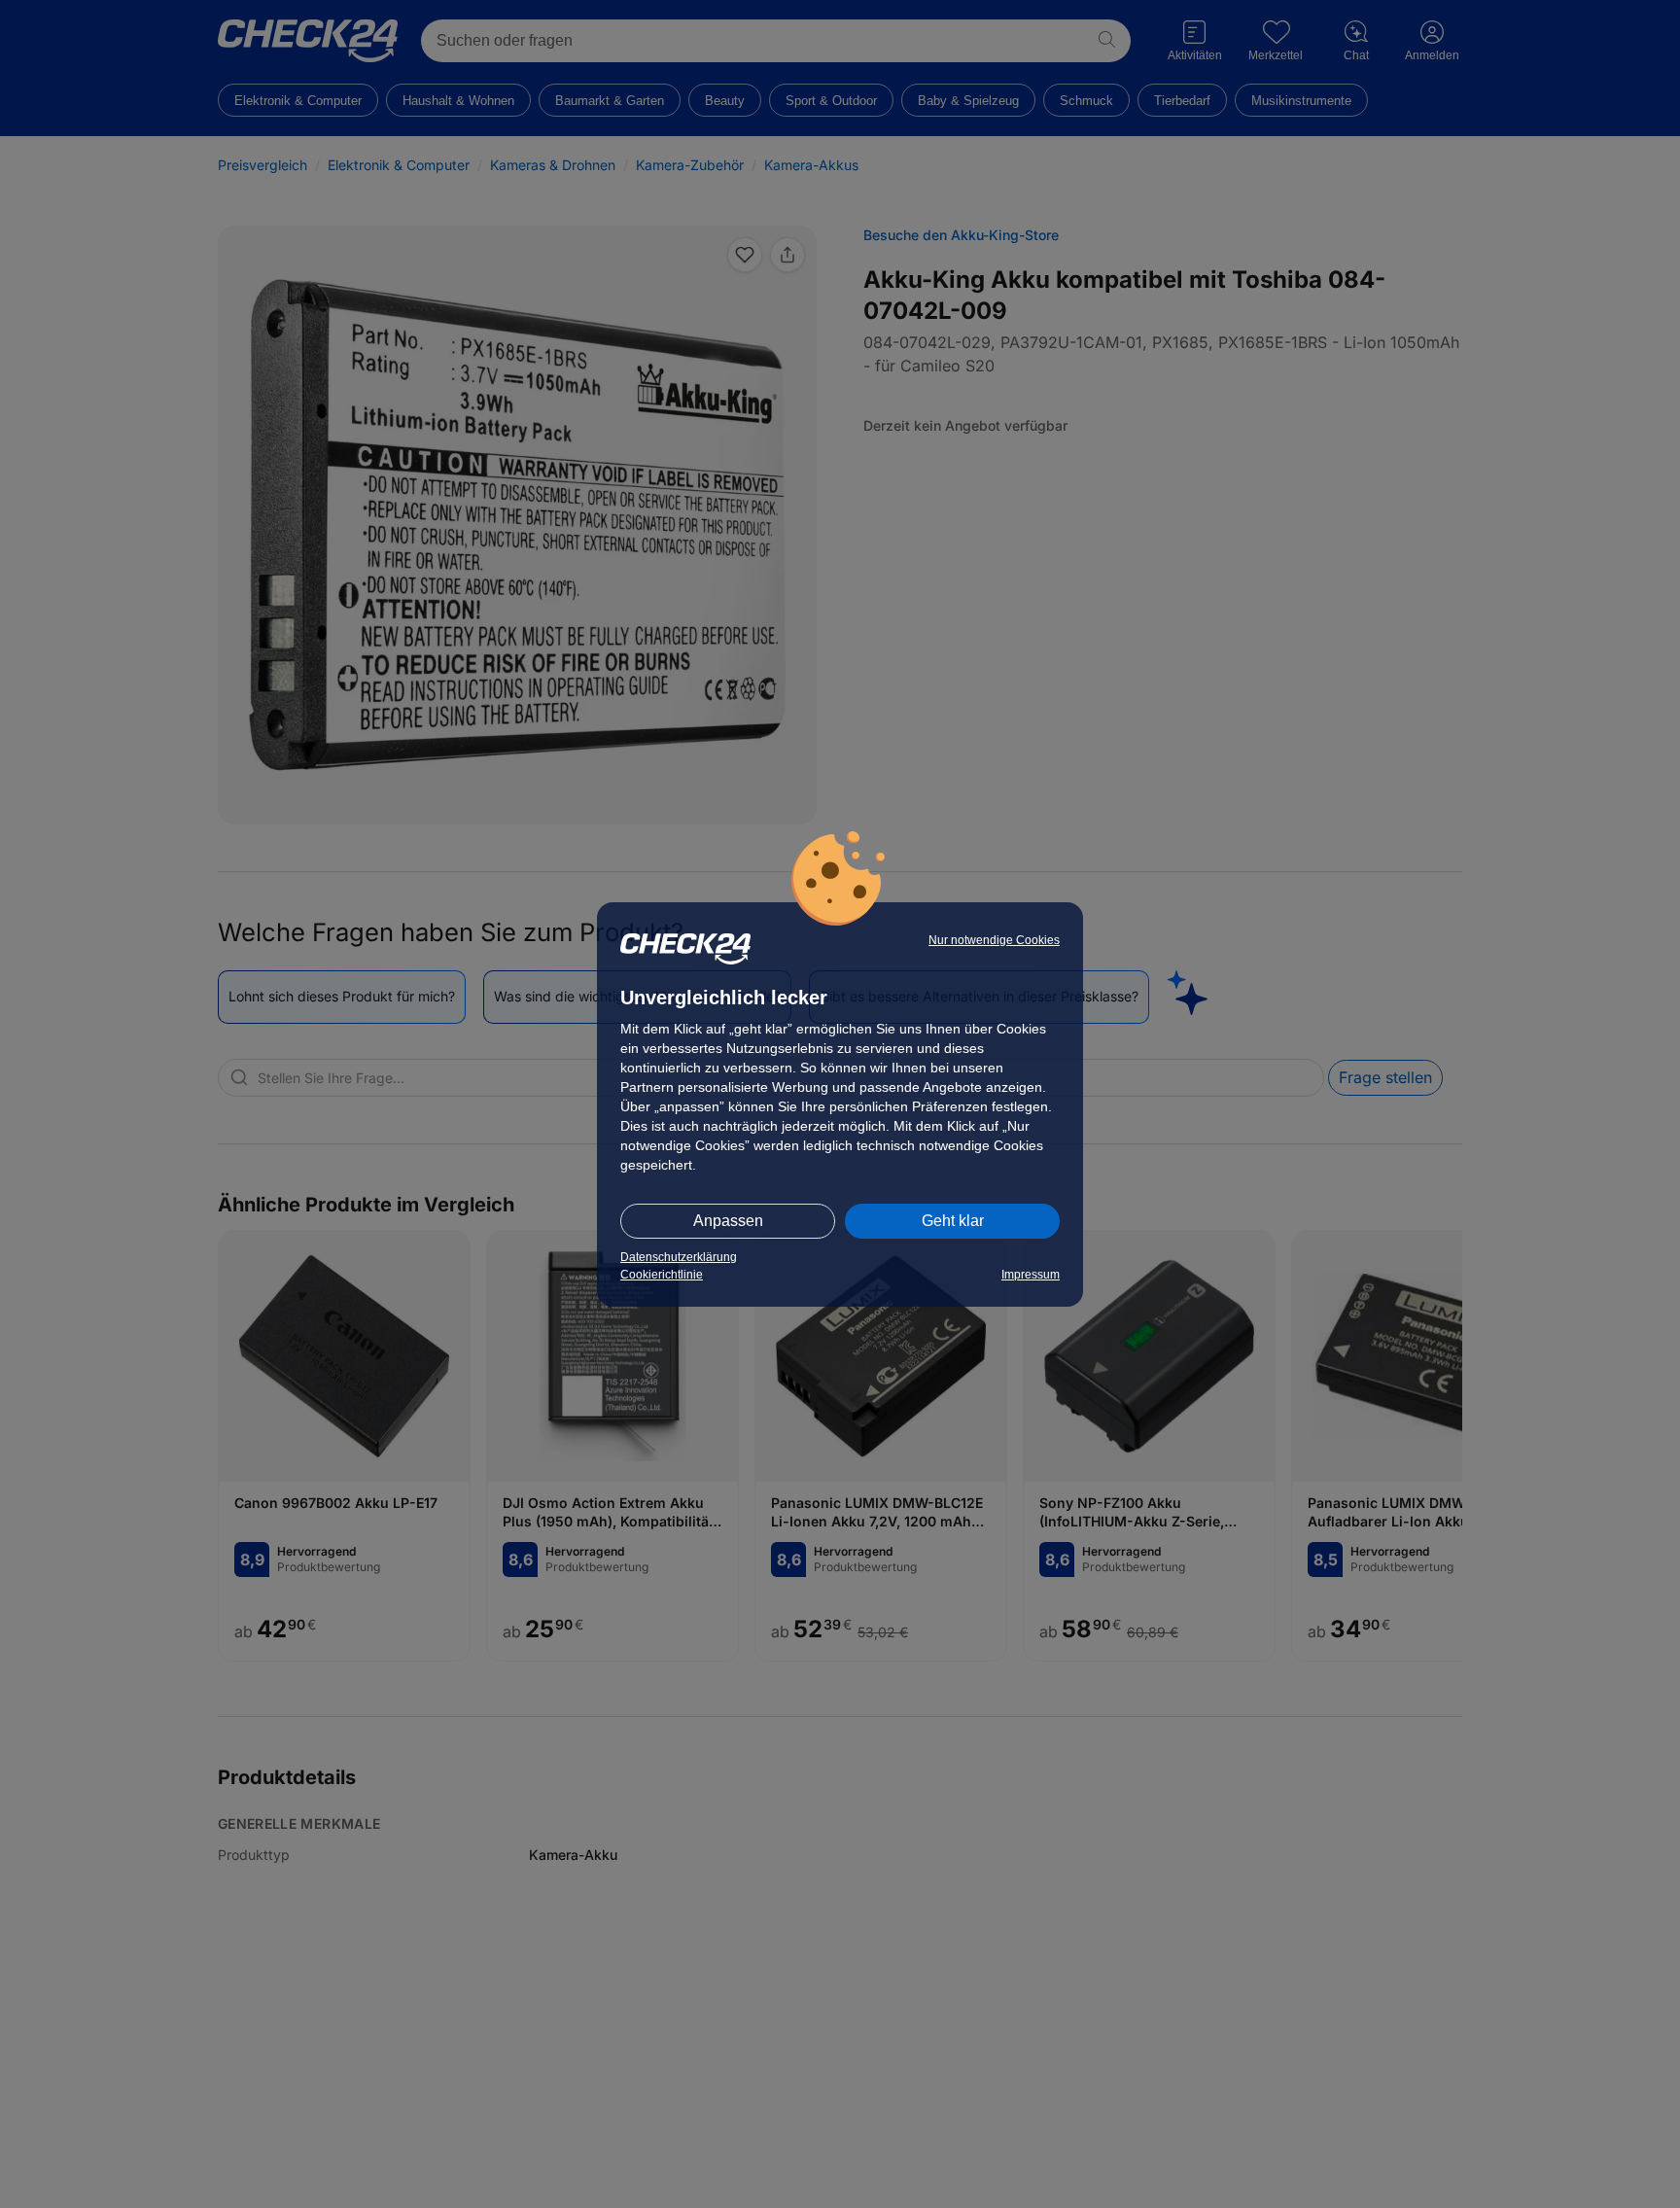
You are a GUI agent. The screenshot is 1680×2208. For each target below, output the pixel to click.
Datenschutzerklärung (679, 1257)
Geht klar (953, 1221)
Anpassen (728, 1221)
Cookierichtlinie (662, 1275)
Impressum (1031, 1275)
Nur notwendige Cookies (994, 940)
